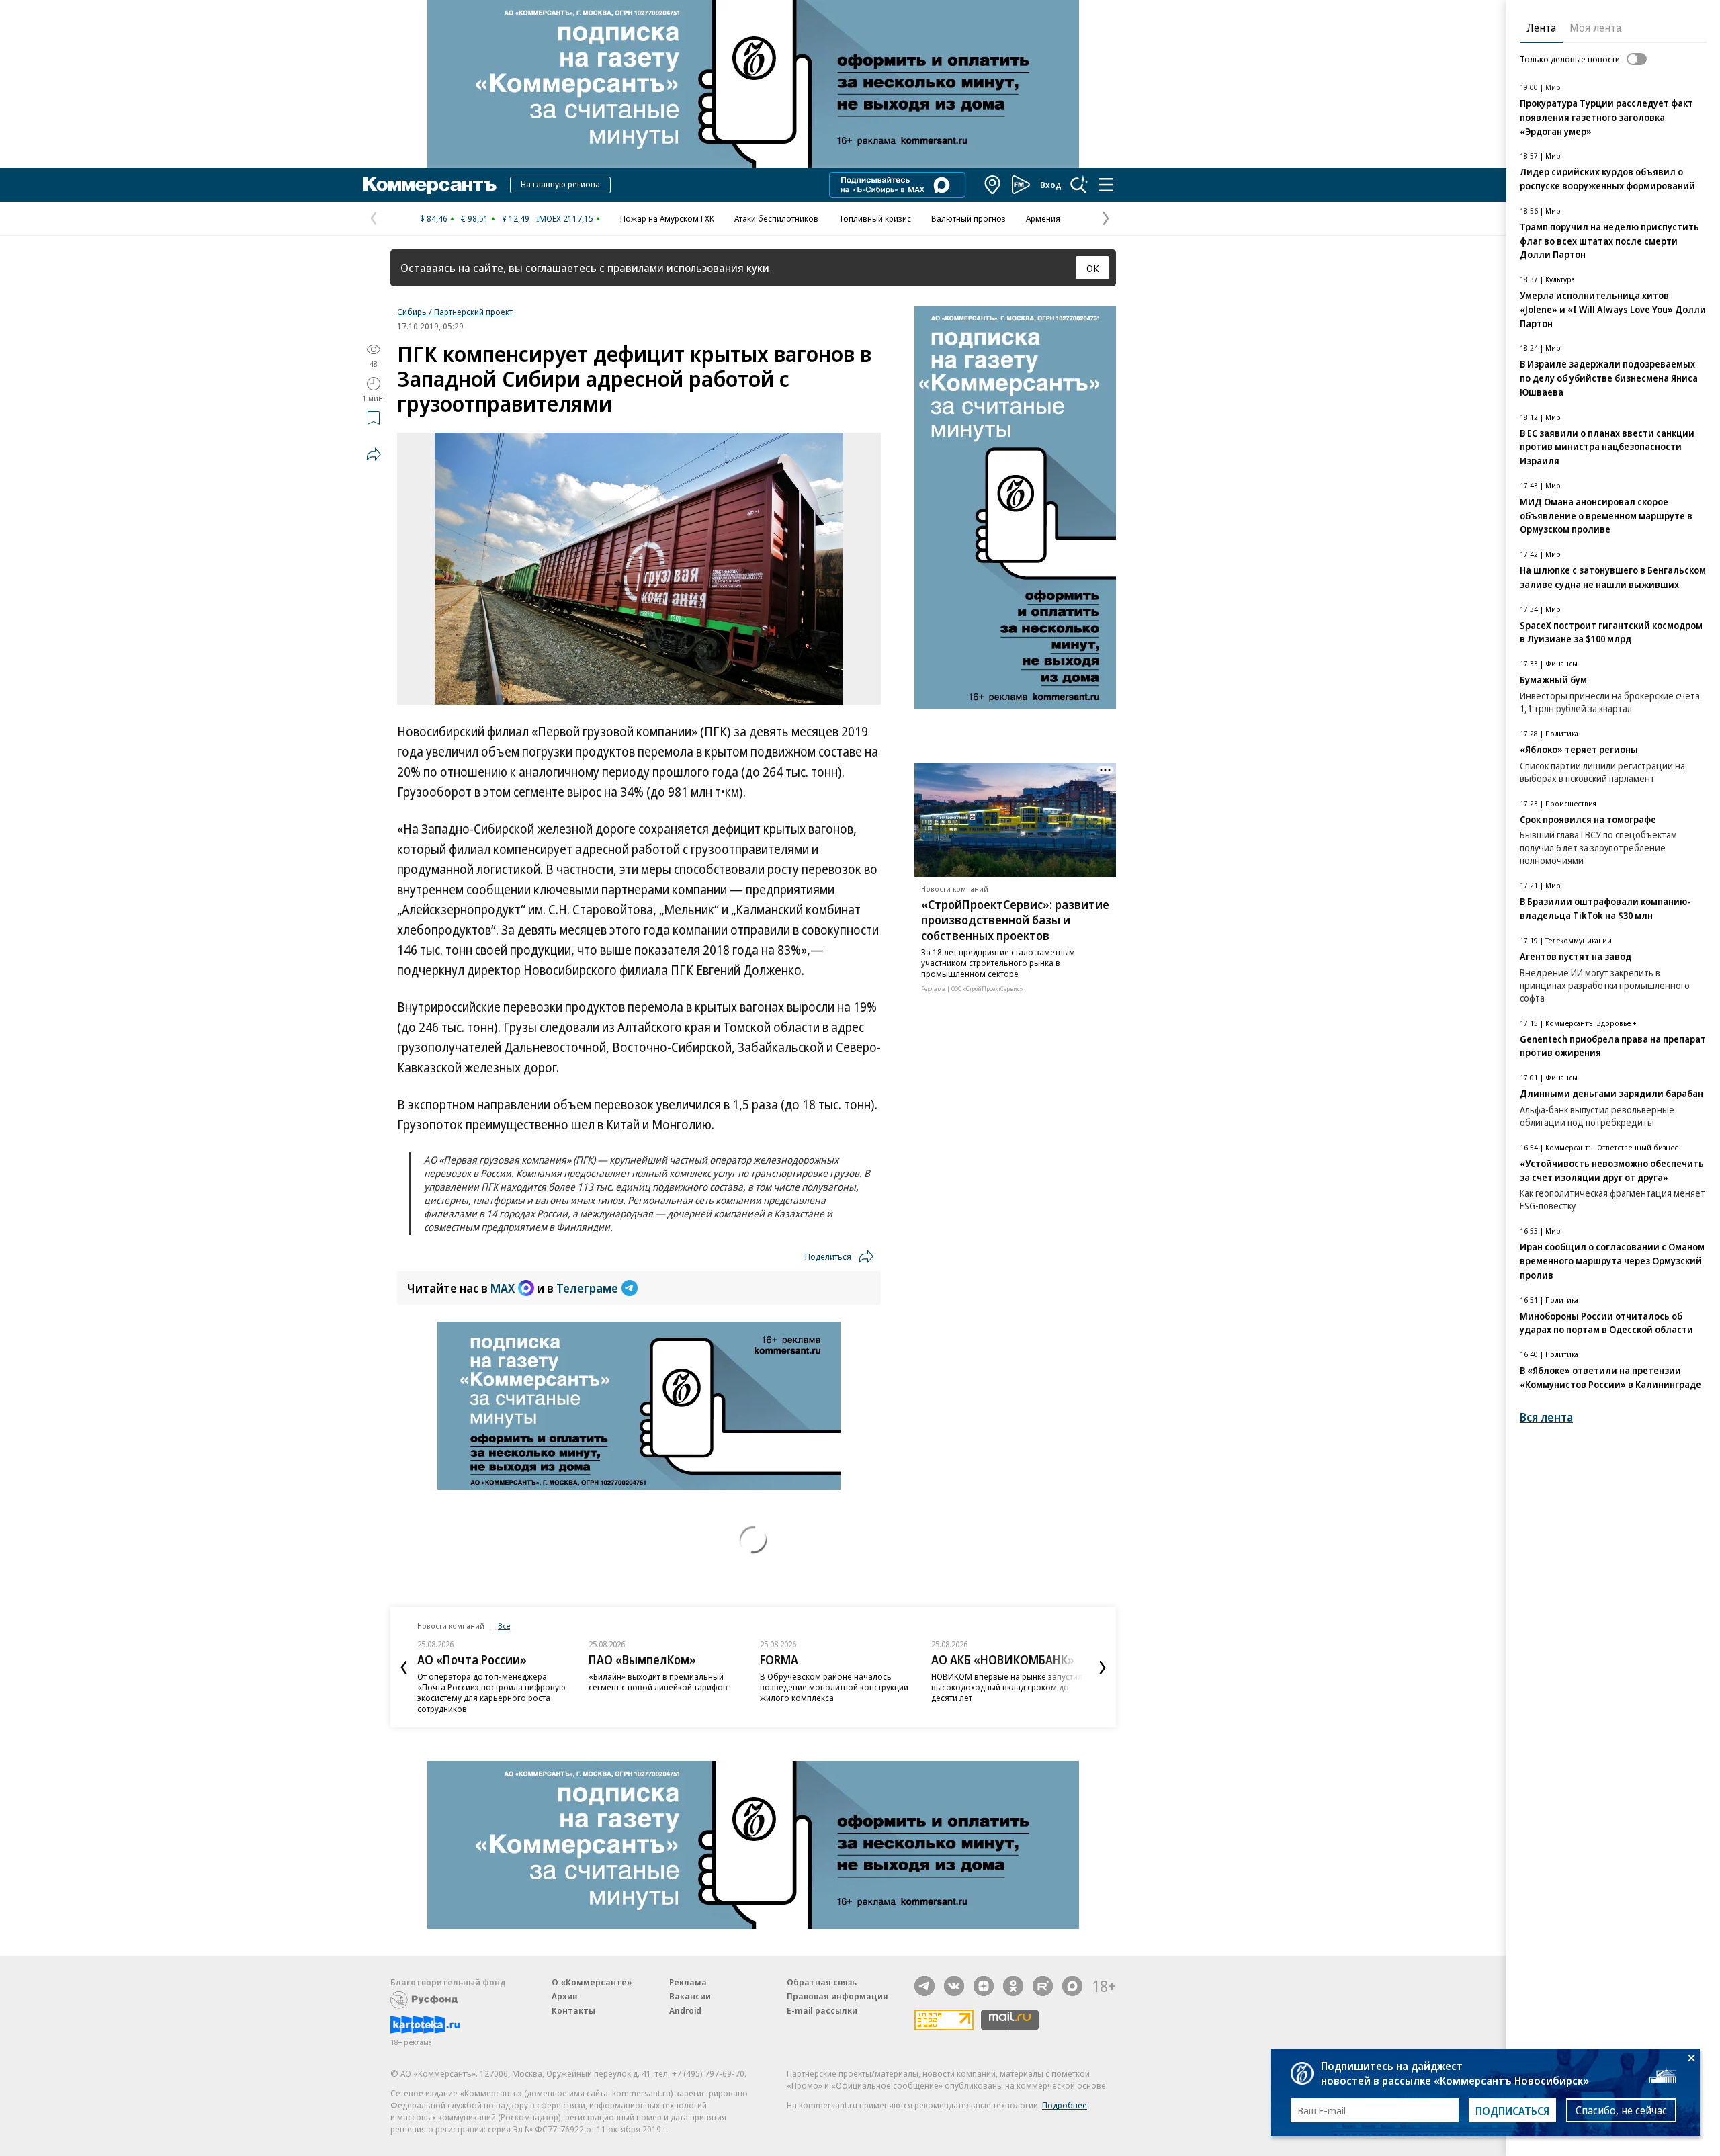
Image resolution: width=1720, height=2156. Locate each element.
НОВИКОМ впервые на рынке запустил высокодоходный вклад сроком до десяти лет (1007, 1687)
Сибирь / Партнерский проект (455, 312)
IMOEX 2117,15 (565, 218)
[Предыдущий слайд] (404, 1668)
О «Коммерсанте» (592, 1982)
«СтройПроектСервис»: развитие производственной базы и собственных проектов (1015, 920)
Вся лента (1546, 1417)
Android (685, 2010)
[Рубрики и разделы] (1106, 185)
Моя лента (1595, 28)
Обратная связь (822, 1982)
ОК (1093, 268)
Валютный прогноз (969, 218)
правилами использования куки (688, 268)
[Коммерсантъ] (430, 185)
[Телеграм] (924, 1986)
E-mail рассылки (822, 2010)
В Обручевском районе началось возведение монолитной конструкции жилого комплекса (834, 1687)
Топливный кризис (875, 218)
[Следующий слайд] (1103, 1668)
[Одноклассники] (1013, 1986)
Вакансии (690, 1996)
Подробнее (1065, 2105)
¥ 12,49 (516, 218)
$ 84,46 (434, 218)
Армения (1043, 218)
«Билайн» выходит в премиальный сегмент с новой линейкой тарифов (658, 1682)
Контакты (573, 2010)
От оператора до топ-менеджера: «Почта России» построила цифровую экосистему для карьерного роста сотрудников (491, 1692)
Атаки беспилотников (776, 218)
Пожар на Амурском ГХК (667, 218)
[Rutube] (1043, 1986)
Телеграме (587, 1288)
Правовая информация (837, 1996)
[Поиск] (1079, 185)
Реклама (688, 1982)
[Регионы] (993, 185)
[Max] (1072, 1986)
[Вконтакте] (954, 1986)
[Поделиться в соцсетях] (374, 454)
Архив (564, 1996)
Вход (1051, 185)
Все (504, 1626)
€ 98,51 (475, 218)
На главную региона (560, 184)
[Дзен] (984, 1986)
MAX (503, 1288)
